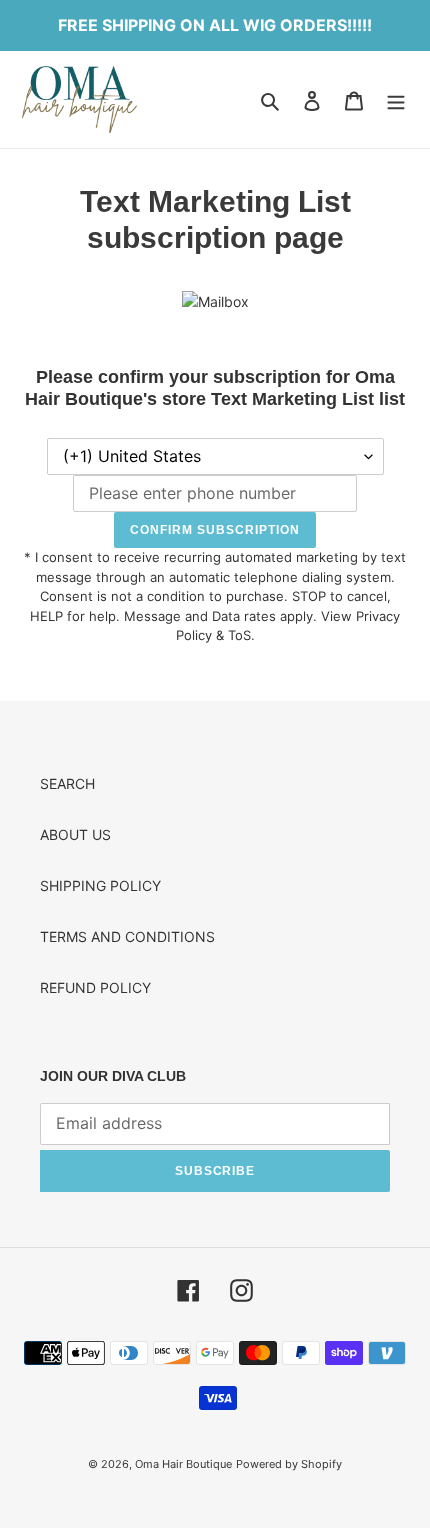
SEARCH (67, 783)
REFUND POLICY (95, 987)
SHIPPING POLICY (100, 885)
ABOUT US (75, 834)
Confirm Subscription (214, 530)
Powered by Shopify (289, 1464)
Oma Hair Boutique (183, 1464)
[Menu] (396, 100)
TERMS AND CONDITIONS (127, 936)
